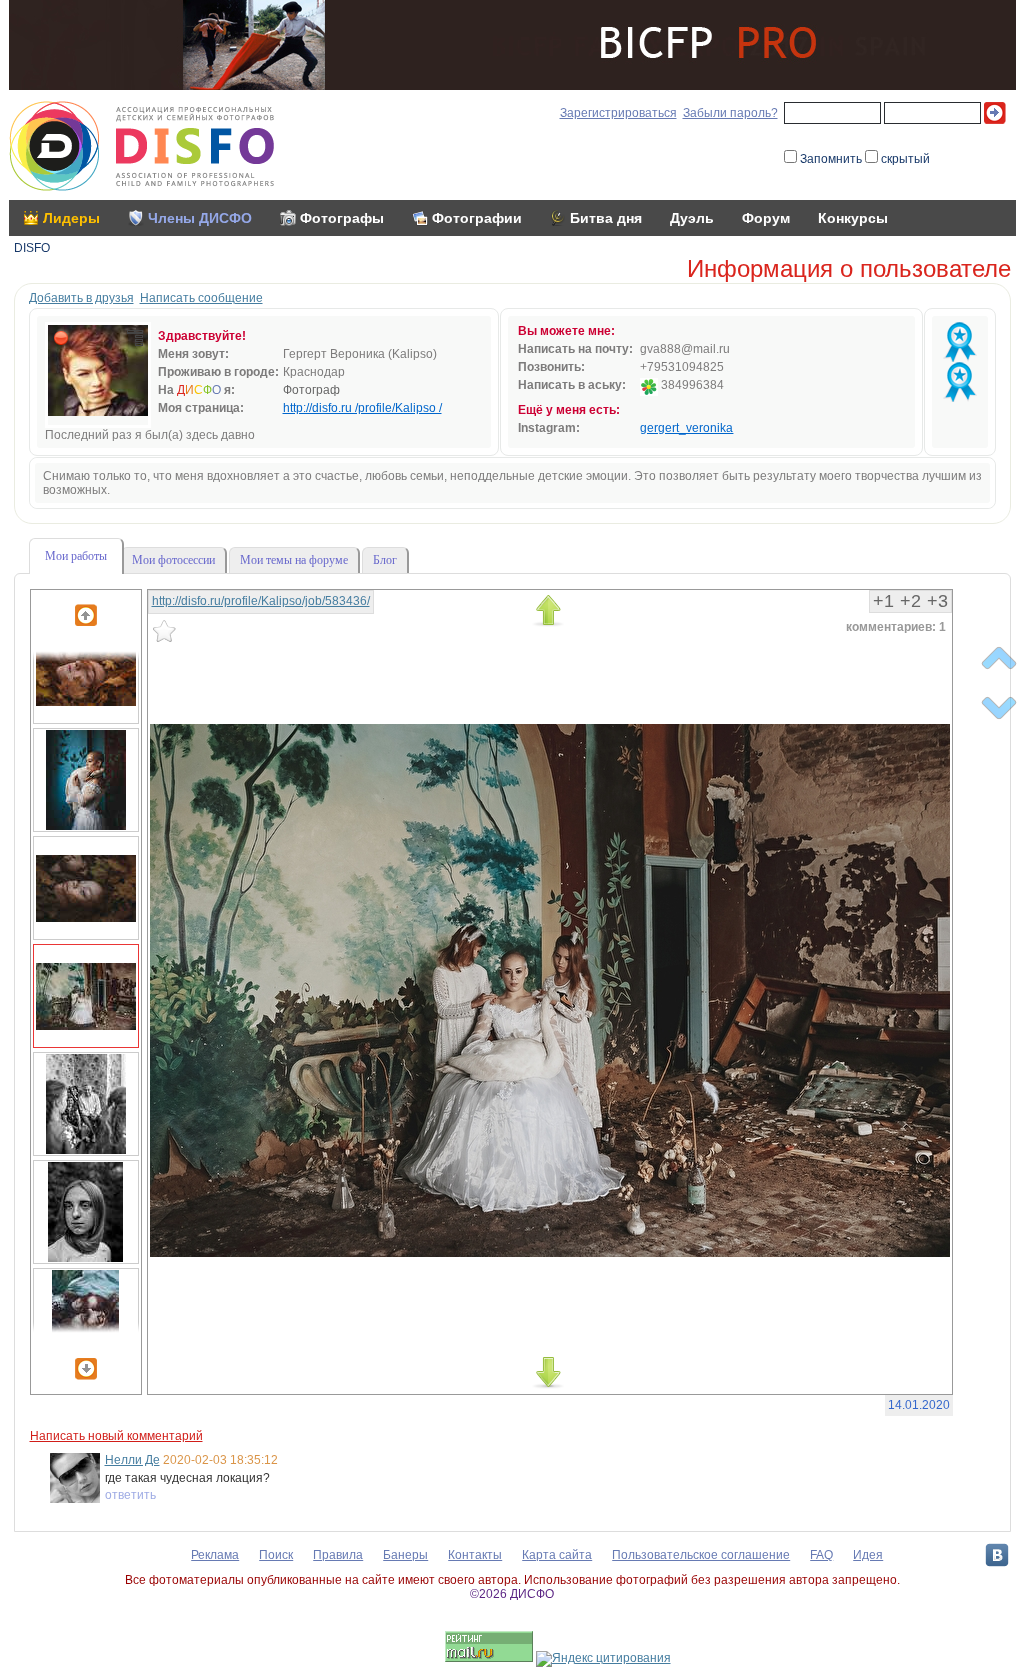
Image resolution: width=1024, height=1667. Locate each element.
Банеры (405, 1555)
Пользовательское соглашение (701, 1555)
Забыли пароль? (730, 113)
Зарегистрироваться (618, 113)
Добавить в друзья (81, 298)
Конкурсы (853, 218)
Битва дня (606, 218)
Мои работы (76, 556)
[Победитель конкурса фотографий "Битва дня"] (960, 342)
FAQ (821, 1555)
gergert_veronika (686, 428)
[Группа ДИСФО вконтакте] (997, 1555)
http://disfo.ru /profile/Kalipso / (362, 408)
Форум (766, 218)
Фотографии (477, 218)
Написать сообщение (201, 298)
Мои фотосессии (173, 560)
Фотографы (342, 218)
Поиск (276, 1555)
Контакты (475, 1555)
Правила (338, 1555)
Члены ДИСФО (200, 218)
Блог (385, 560)
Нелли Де (132, 1460)
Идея (868, 1555)
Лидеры (71, 218)
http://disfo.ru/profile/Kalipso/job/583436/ (261, 601)
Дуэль (692, 218)
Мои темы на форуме (294, 560)
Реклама (215, 1555)
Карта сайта (557, 1555)
